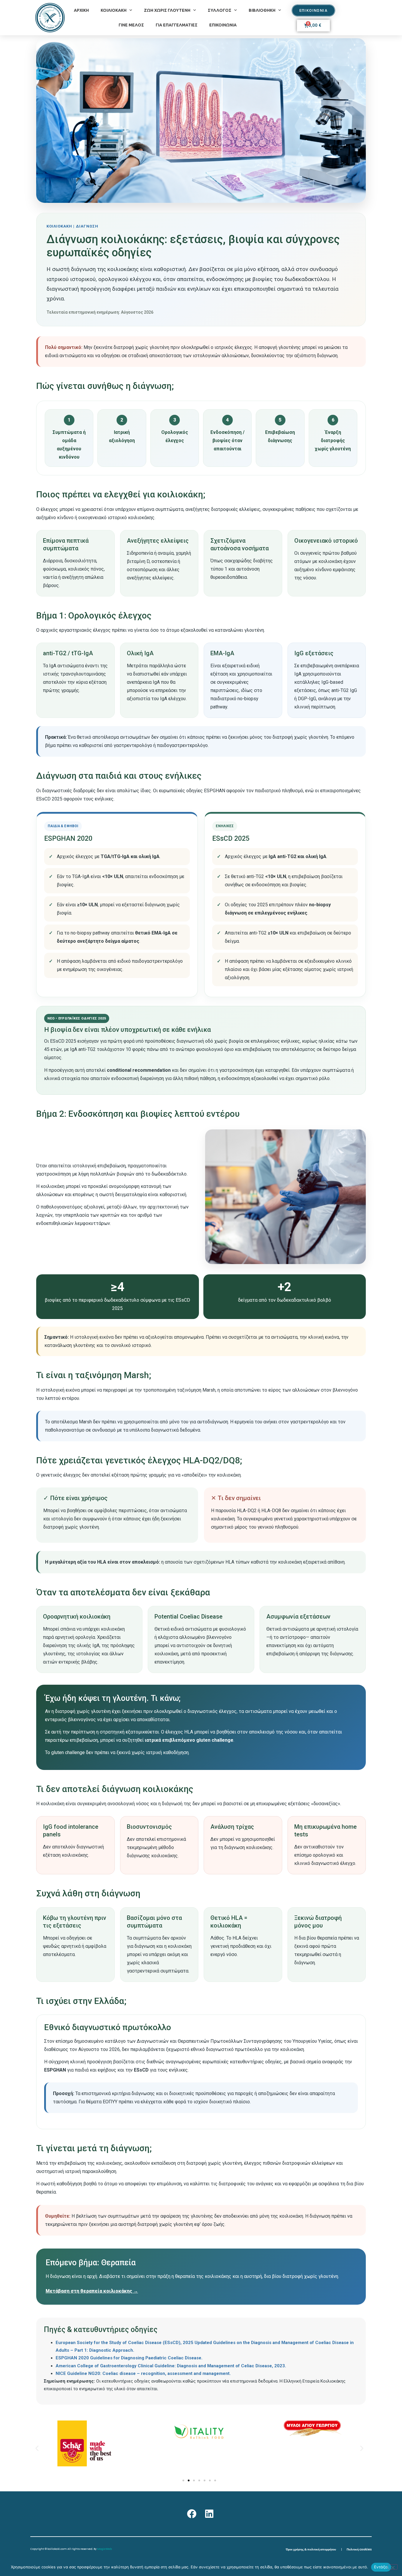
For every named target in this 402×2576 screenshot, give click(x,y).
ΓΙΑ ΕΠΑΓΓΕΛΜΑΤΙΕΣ (177, 25)
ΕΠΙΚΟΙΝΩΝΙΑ (223, 25)
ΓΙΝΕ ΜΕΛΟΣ (131, 25)
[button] (37, 2448)
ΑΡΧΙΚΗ (81, 10)
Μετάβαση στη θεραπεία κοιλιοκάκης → (92, 2291)
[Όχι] (393, 2567)
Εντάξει (381, 2567)
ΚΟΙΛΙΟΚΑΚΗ (114, 10)
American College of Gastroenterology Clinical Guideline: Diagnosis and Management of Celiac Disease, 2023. (171, 2366)
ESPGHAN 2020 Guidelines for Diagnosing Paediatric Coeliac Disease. (129, 2358)
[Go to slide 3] (194, 2480)
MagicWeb (104, 2549)
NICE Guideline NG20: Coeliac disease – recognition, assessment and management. (143, 2373)
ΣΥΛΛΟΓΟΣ (220, 10)
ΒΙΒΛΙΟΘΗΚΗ (262, 10)
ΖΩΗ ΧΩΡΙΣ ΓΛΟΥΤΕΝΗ (167, 10)
